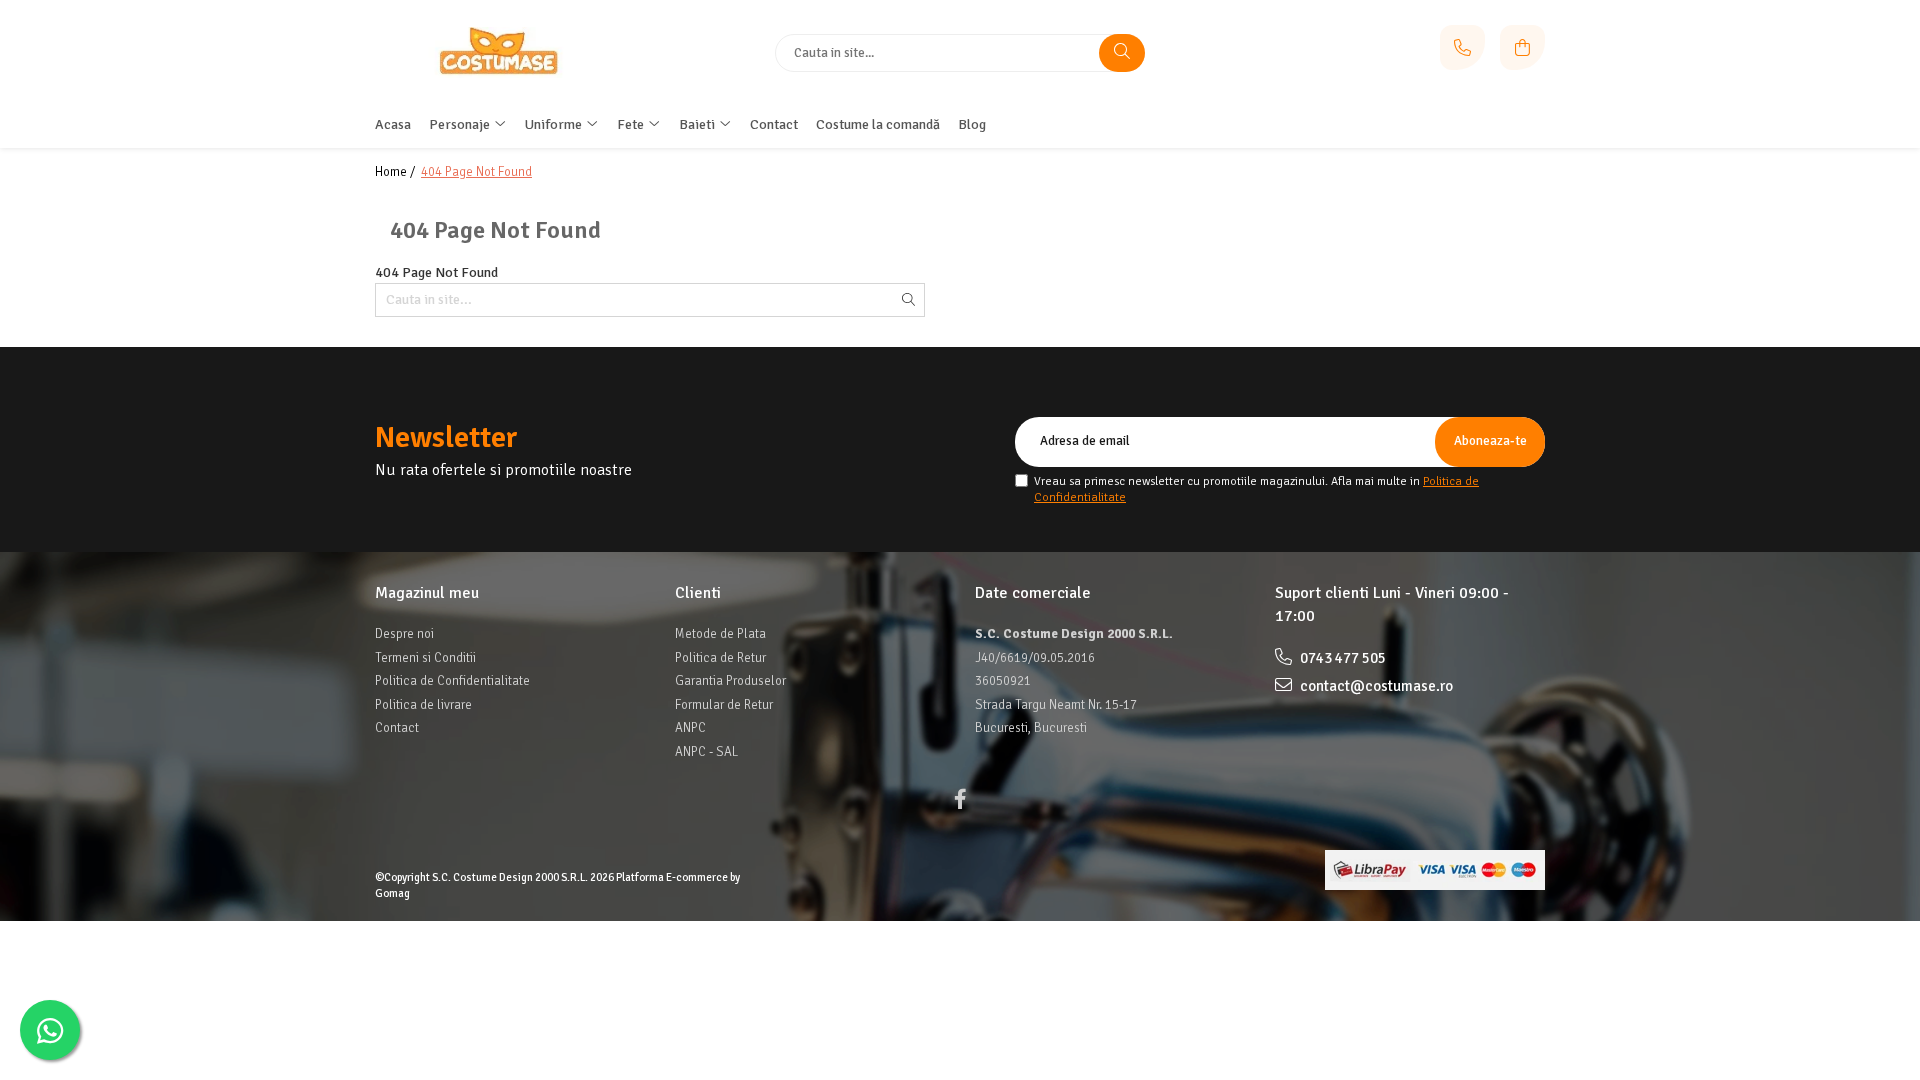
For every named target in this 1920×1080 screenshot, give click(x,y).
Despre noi (404, 634)
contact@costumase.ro (1375, 686)
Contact (397, 728)
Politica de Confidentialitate (452, 681)
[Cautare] (1122, 53)
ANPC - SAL (706, 752)
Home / (396, 172)
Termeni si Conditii (425, 658)
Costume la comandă (878, 124)
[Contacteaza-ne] (1462, 47)
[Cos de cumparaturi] (1522, 47)
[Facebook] (960, 799)
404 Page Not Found (476, 172)
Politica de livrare (423, 705)
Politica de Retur (720, 658)
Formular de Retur (724, 705)
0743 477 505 (1341, 658)
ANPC (690, 728)
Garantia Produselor (730, 681)
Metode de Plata (720, 634)
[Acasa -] (500, 52)
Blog (972, 124)
